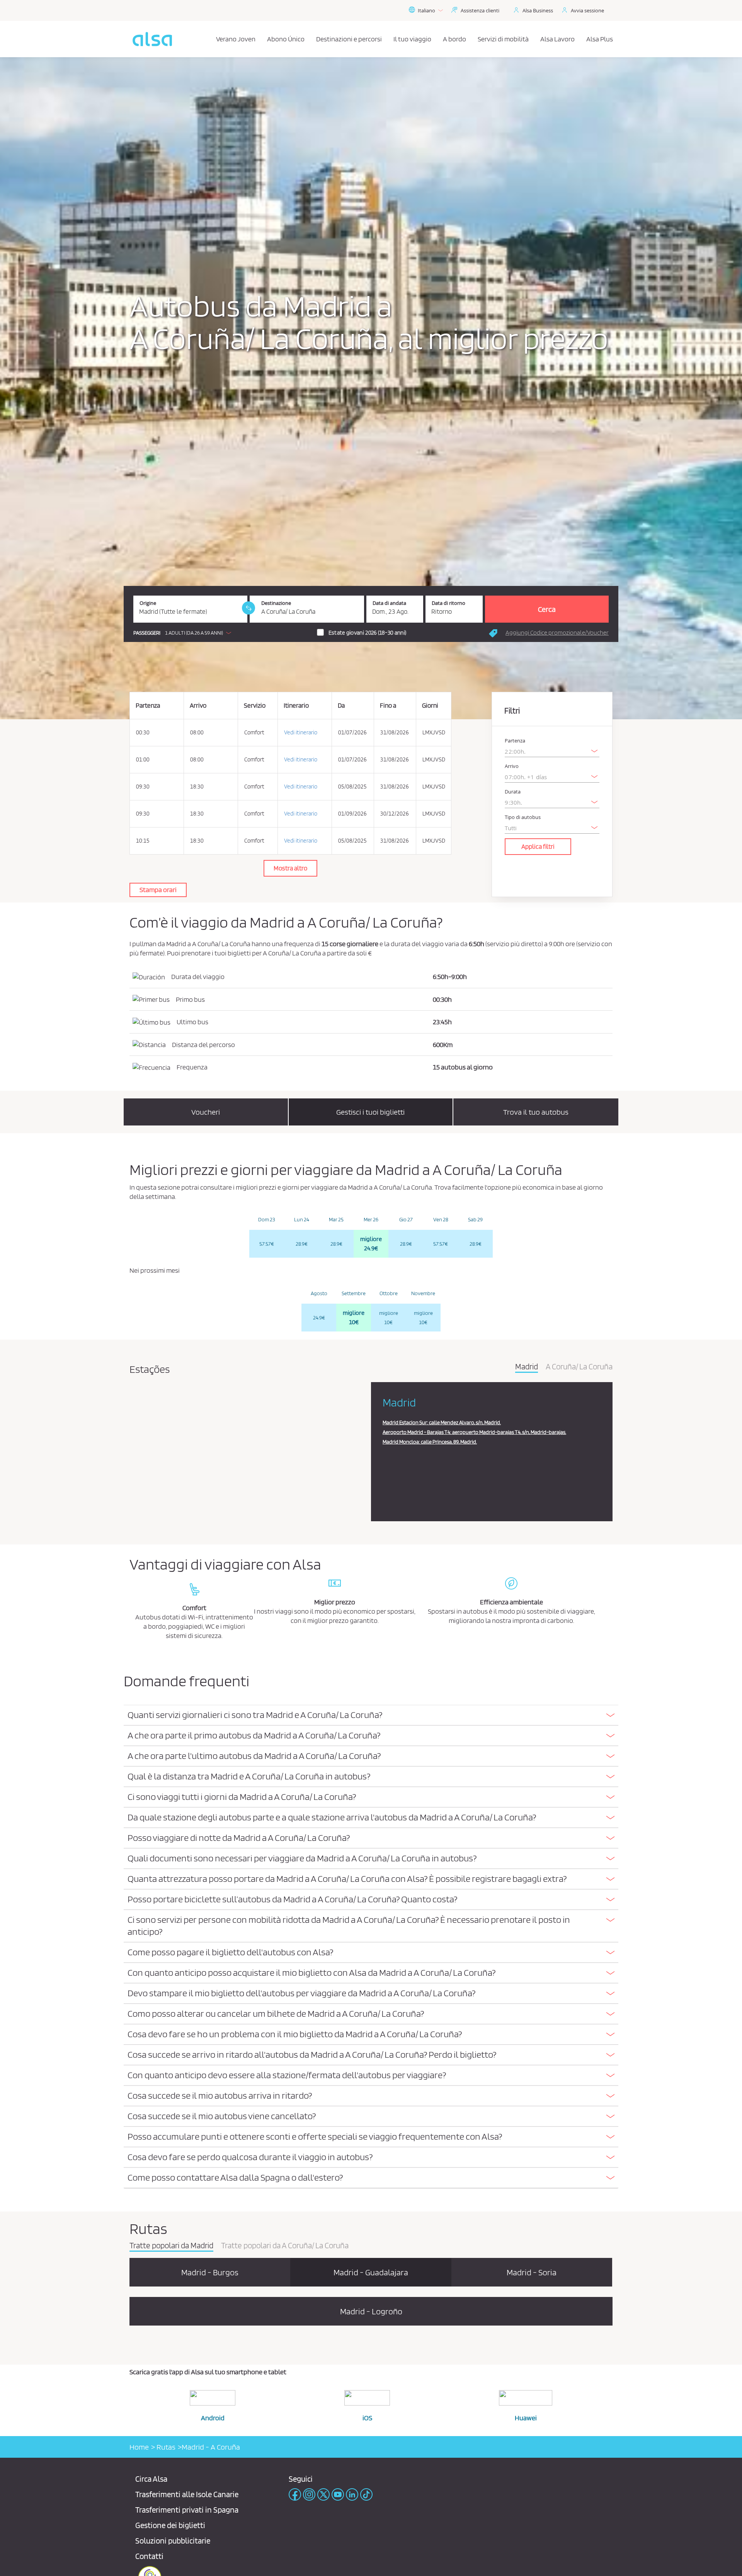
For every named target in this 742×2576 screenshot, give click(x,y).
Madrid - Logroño (371, 2311)
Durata (513, 792)
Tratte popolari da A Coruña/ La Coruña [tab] (285, 2246)
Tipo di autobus (523, 817)
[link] (248, 608)
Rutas (165, 2447)
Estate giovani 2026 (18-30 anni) (368, 633)
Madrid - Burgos (210, 2272)
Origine (148, 603)
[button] (184, 633)
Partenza (515, 741)
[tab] (371, 1715)
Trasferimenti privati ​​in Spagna (187, 2510)
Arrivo (512, 766)
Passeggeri (147, 633)
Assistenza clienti (480, 10)
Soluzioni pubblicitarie (173, 2541)
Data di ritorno (448, 603)
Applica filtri (538, 846)
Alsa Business (538, 10)
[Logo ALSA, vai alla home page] (152, 39)
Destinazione (276, 603)
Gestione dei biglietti (170, 2525)
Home (139, 2447)
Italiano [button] (426, 10)
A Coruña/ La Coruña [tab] (579, 1367)
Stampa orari (158, 890)
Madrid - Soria (532, 2272)
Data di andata (389, 603)
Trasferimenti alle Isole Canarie (187, 2494)
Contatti (149, 2556)
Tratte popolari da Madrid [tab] (171, 2246)
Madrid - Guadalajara (371, 2272)
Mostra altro (290, 868)
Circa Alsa (151, 2479)
